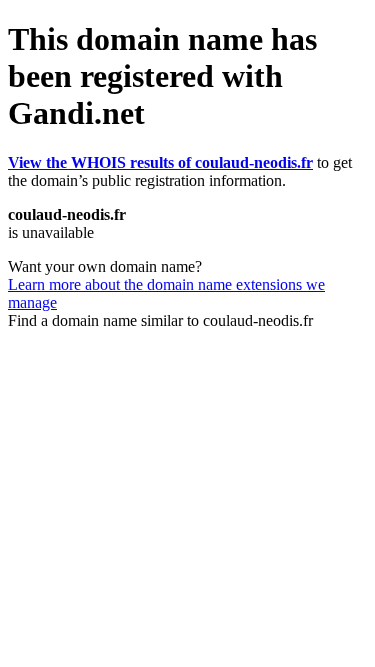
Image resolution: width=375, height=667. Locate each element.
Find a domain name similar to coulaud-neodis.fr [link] (160, 320)
